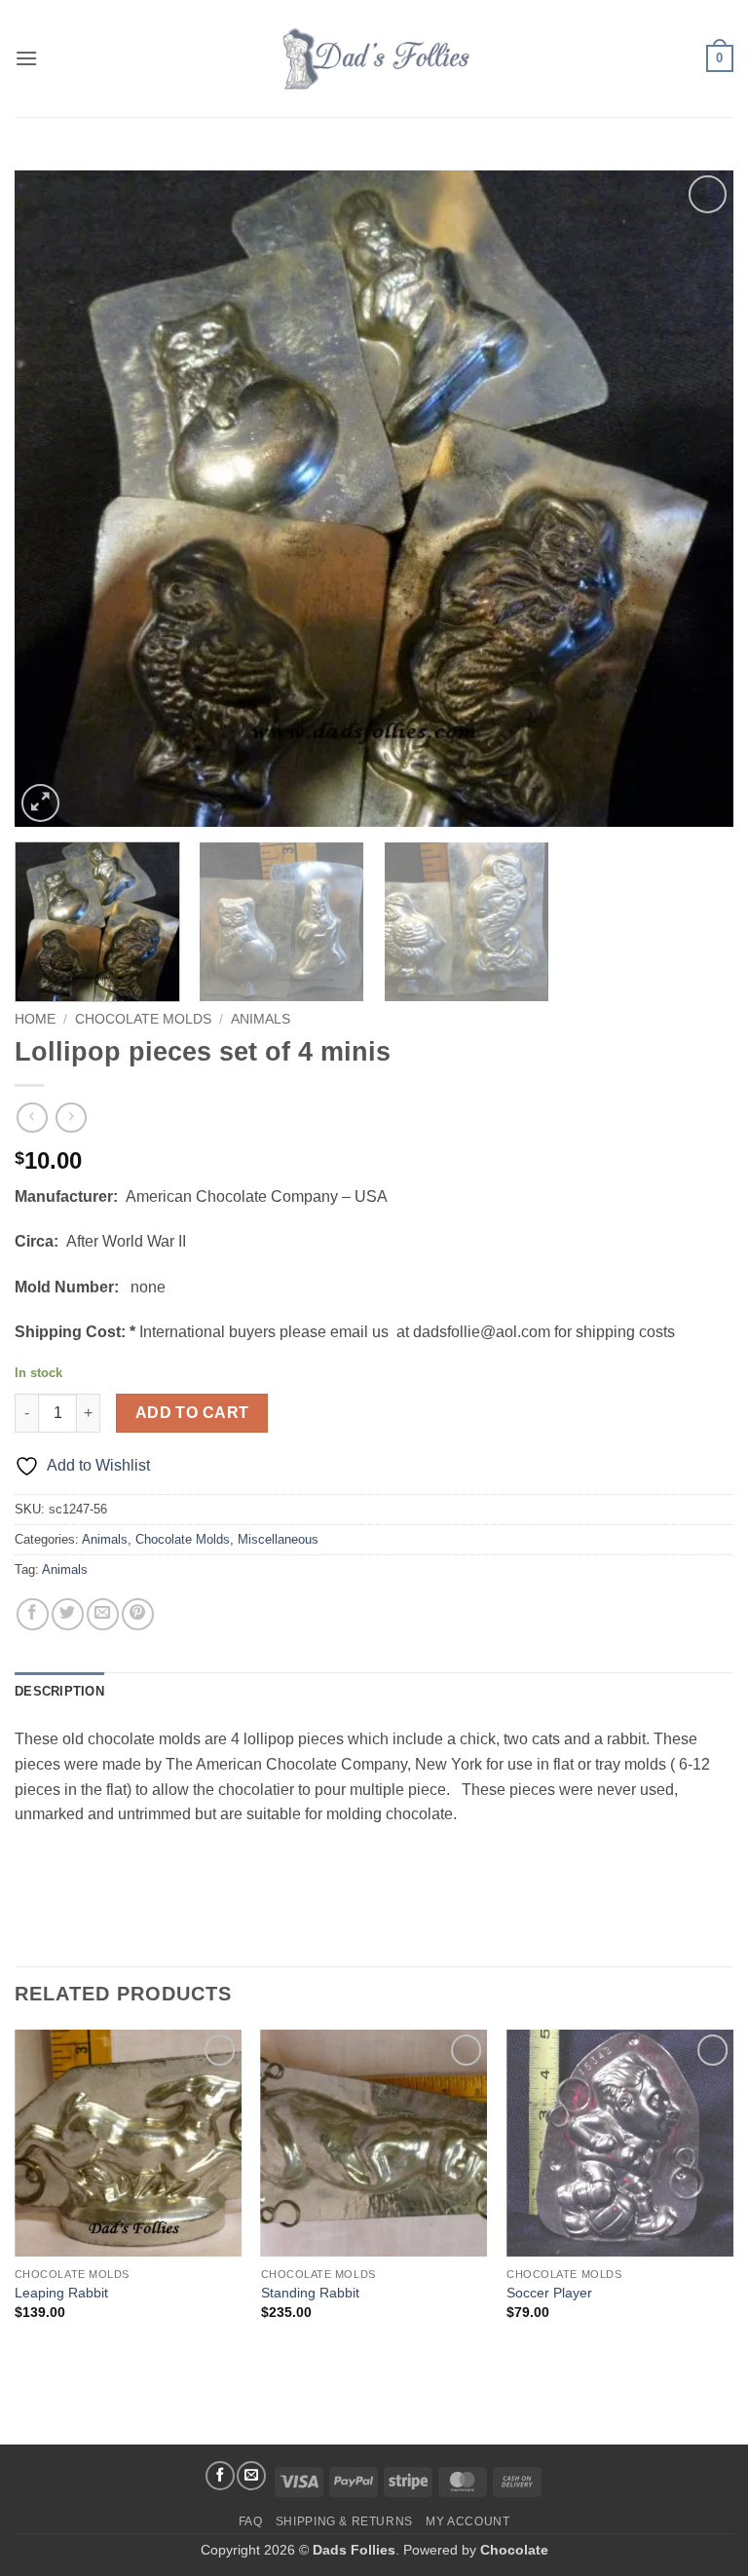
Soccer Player (549, 2293)
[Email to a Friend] (103, 1614)
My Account (467, 2521)
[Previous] (54, 499)
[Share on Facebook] (33, 1614)
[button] (26, 58)
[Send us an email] (251, 2476)
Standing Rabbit (310, 2293)
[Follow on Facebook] (220, 2476)
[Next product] (32, 1118)
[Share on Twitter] (68, 1614)
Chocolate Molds (143, 1019)
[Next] (694, 499)
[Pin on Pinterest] (138, 1614)
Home (35, 1019)
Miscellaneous (278, 1539)
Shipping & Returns (344, 2521)
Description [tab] (59, 1691)
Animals (261, 1019)
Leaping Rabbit (61, 2293)
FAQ (251, 2521)
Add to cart (192, 1413)
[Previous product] (71, 1118)
